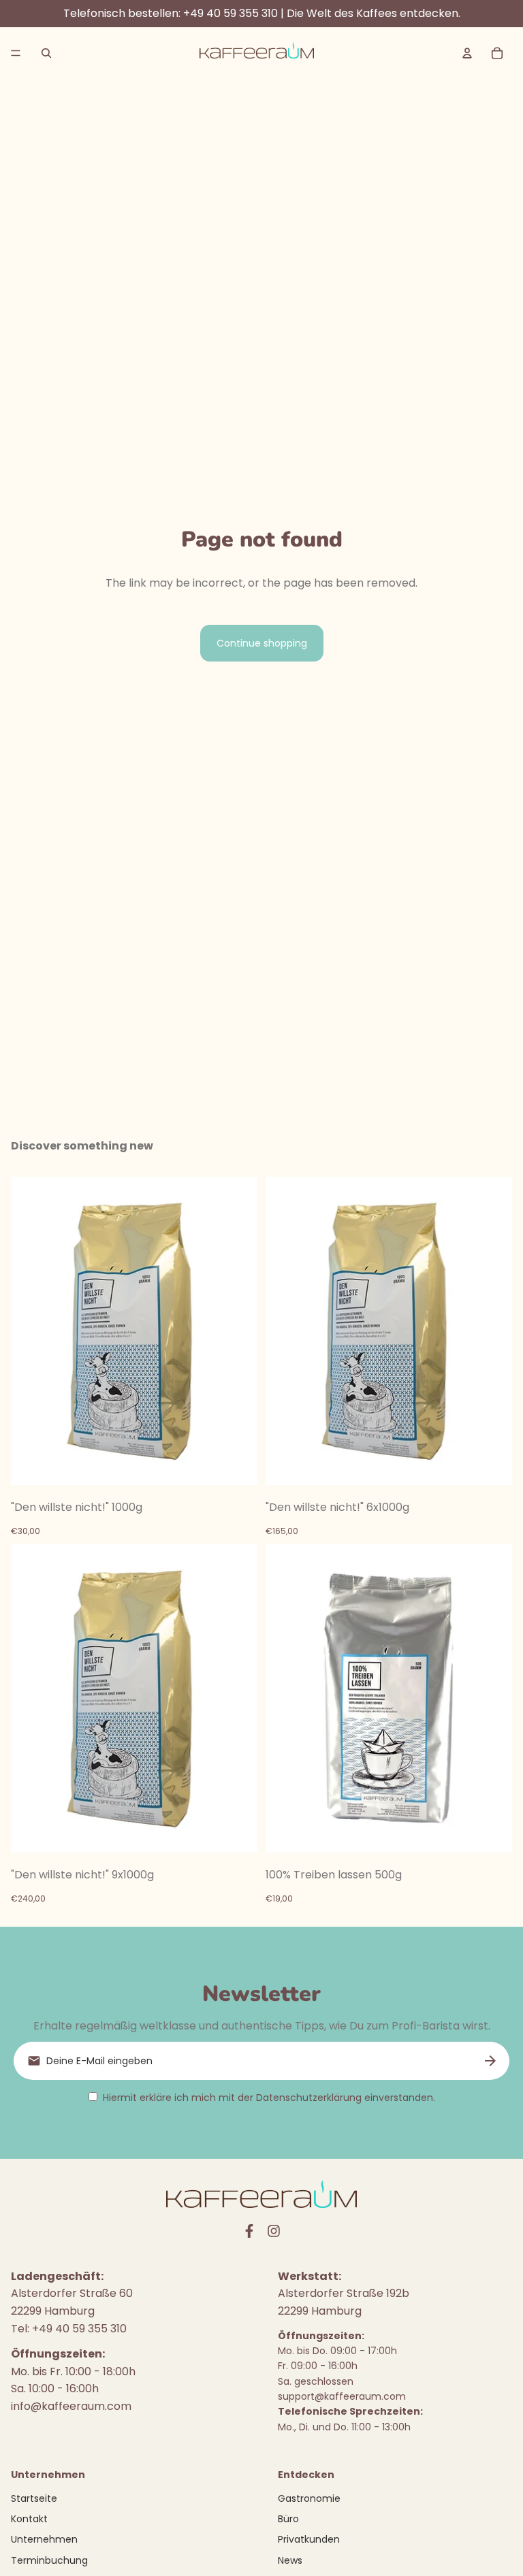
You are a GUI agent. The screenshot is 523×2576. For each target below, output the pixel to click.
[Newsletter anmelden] (490, 2061)
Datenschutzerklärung (309, 2098)
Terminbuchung (49, 2560)
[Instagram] (274, 2231)
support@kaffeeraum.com (342, 2396)
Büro (288, 2519)
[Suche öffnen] (46, 53)
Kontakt (29, 2519)
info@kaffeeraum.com (71, 2406)
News (290, 2560)
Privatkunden (309, 2539)
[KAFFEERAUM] (257, 53)
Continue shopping (262, 643)
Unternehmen (44, 2539)
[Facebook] (249, 2231)
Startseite (34, 2498)
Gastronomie (309, 2498)
